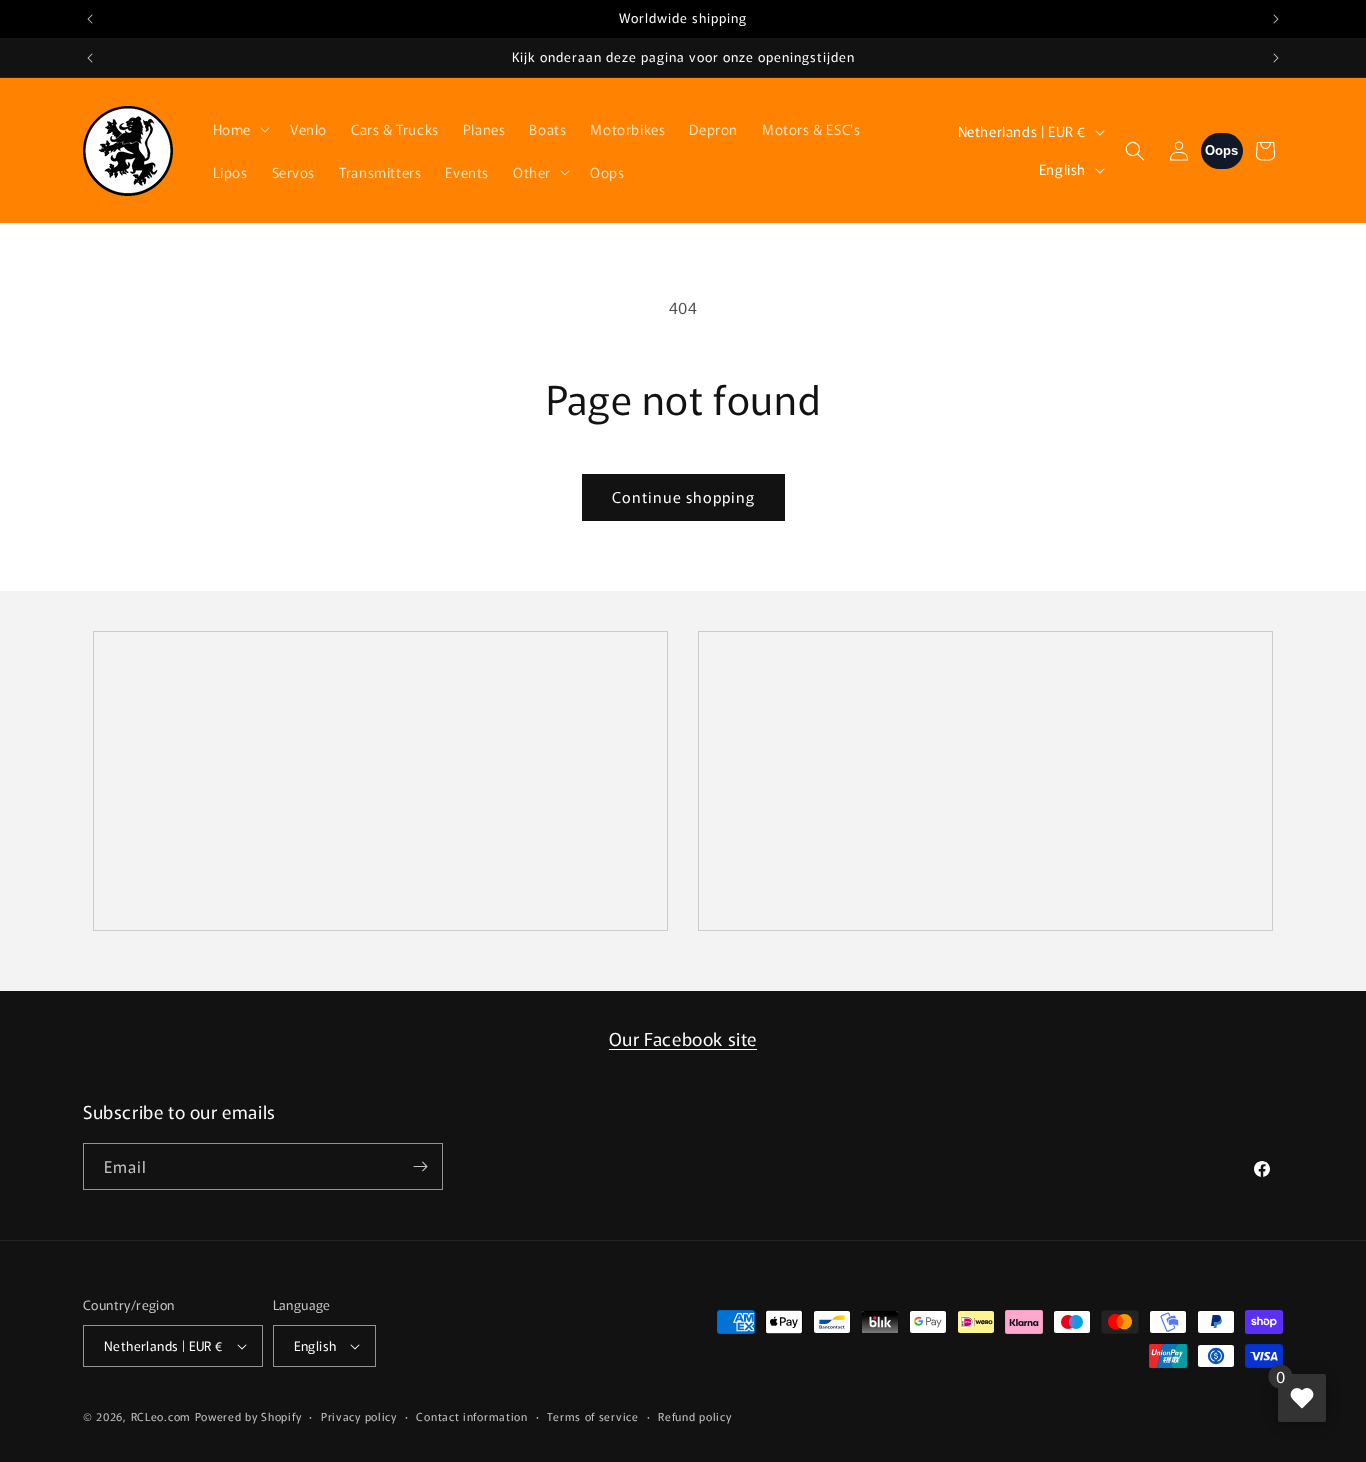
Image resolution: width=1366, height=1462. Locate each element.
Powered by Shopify (248, 1416)
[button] (239, 129)
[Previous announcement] (90, 19)
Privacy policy (359, 1416)
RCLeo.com (161, 1416)
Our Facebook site (683, 1038)
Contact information (471, 1416)
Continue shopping (683, 496)
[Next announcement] (1276, 19)
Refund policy (694, 1416)
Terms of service (592, 1416)
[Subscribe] (420, 1166)
